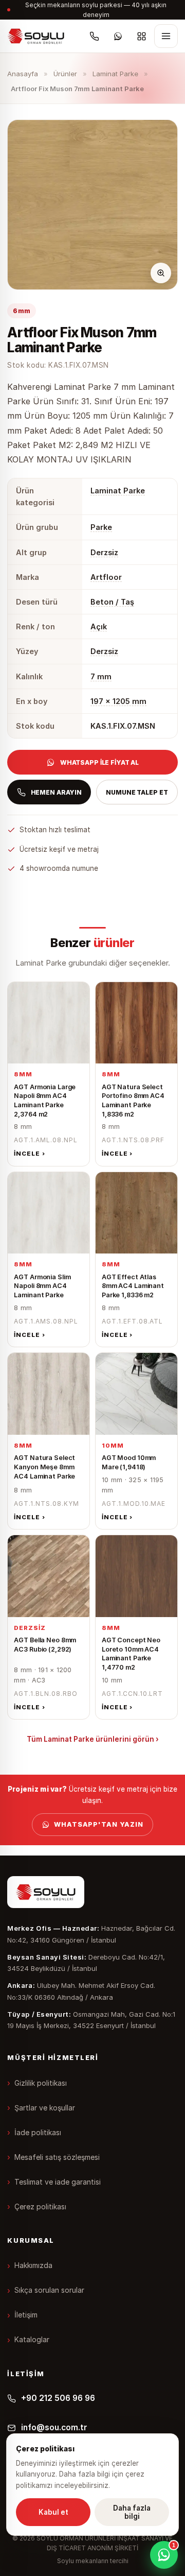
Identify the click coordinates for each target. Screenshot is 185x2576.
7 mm (101, 676)
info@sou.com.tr (54, 2427)
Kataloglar (32, 2339)
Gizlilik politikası (41, 2083)
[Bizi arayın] (95, 36)
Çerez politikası (40, 2206)
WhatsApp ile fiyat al (99, 762)
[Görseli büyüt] (161, 273)
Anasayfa (23, 74)
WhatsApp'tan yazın (99, 1824)
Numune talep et (137, 792)
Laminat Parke (115, 74)
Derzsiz (104, 552)
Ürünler (65, 74)
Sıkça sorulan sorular (49, 2290)
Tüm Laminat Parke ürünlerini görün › (93, 1739)
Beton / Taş (112, 602)
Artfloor (106, 577)
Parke (101, 527)
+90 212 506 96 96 (58, 2398)
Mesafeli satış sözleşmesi (57, 2157)
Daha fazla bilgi (132, 2512)
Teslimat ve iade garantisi (58, 2182)
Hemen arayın (57, 792)
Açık (99, 626)
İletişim (26, 2315)
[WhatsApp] (118, 36)
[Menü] (166, 36)
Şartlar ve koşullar (45, 2108)
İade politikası (38, 2132)
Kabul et (53, 2512)
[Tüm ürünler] (142, 36)
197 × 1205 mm (118, 701)
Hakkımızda (33, 2265)
